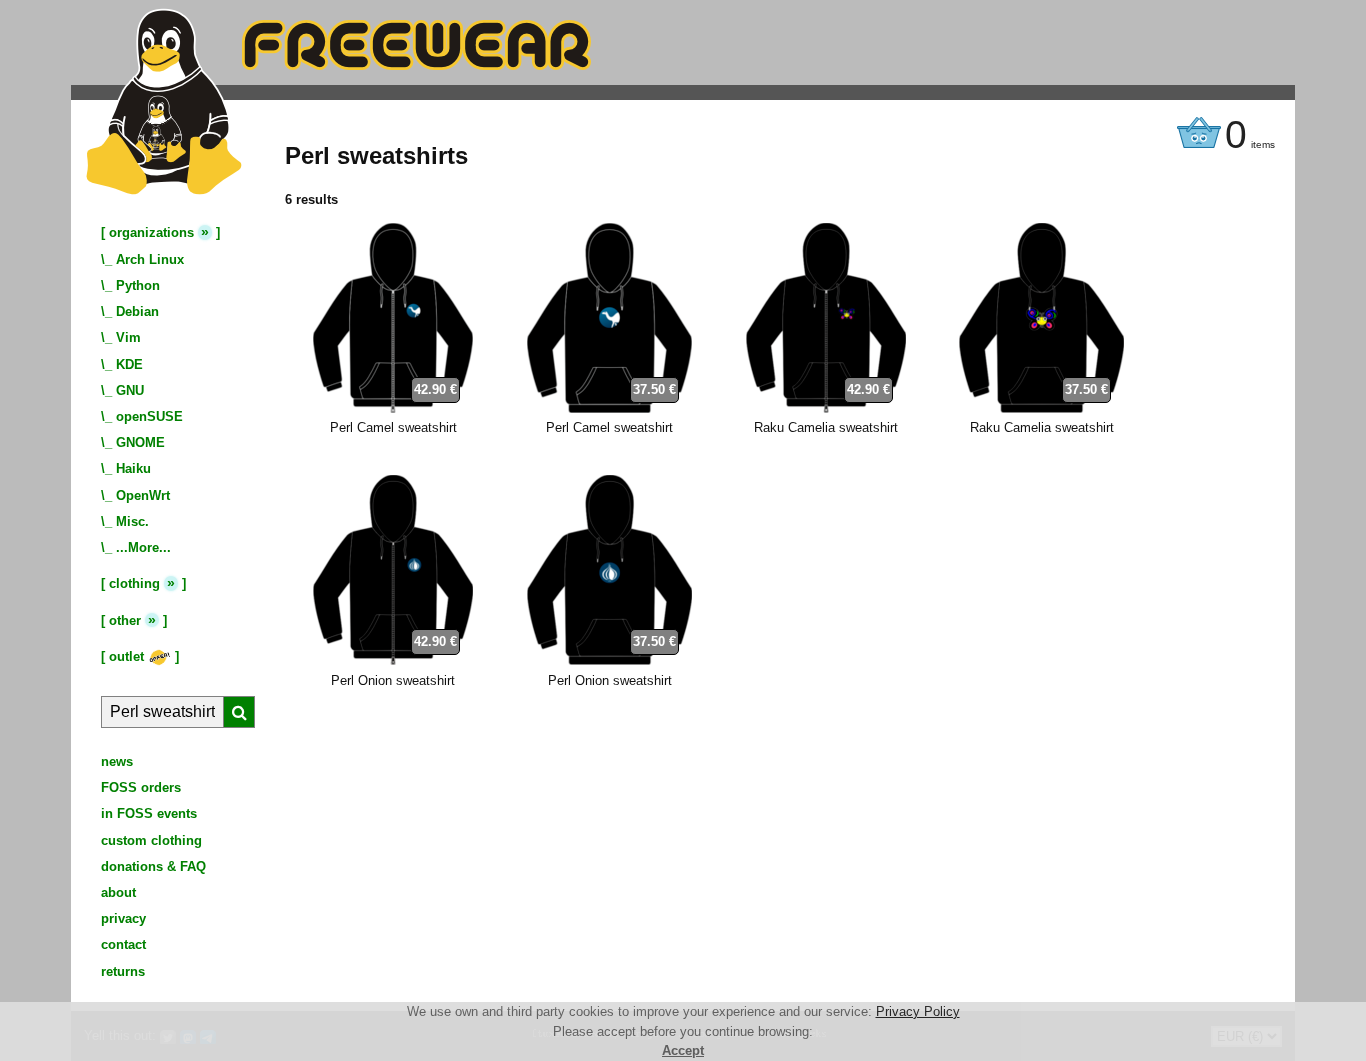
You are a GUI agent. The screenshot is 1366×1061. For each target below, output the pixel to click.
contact (123, 944)
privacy (123, 918)
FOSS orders (141, 787)
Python (138, 285)
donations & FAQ (153, 866)
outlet (128, 656)
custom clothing (151, 840)
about (118, 892)
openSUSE (149, 416)
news (117, 761)
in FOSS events (149, 813)
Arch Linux (150, 259)
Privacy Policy (918, 1011)
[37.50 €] (609, 408)
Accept (683, 1050)
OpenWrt (143, 495)
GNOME (140, 442)
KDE (129, 364)
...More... (143, 547)
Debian (137, 311)
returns (123, 971)
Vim (128, 337)
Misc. (132, 521)
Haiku (133, 468)
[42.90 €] (393, 408)
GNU (130, 390)
